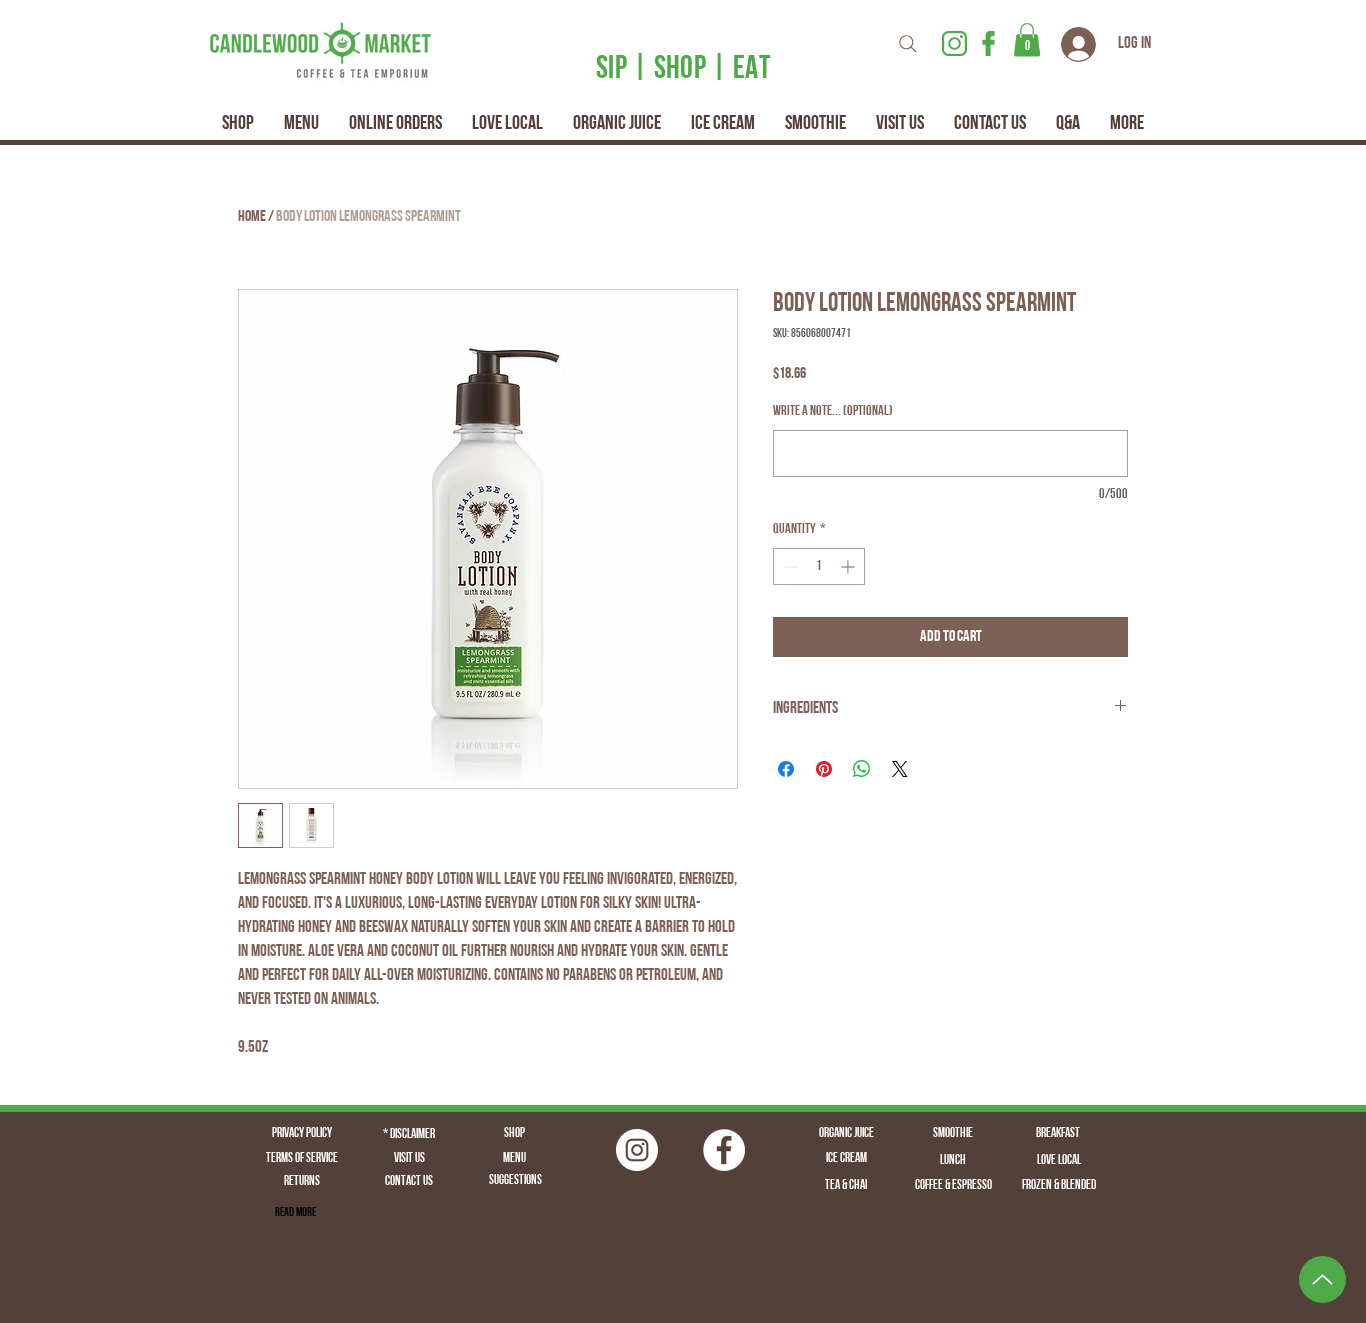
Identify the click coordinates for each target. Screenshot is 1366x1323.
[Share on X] (900, 769)
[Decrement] (788, 566)
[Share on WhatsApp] (862, 769)
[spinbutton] (819, 566)
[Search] (908, 43)
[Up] (1322, 1279)
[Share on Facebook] (786, 769)
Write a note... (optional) (833, 411)
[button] (1027, 39)
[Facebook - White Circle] (724, 1150)
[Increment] (849, 566)
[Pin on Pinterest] (824, 769)
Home (252, 217)
